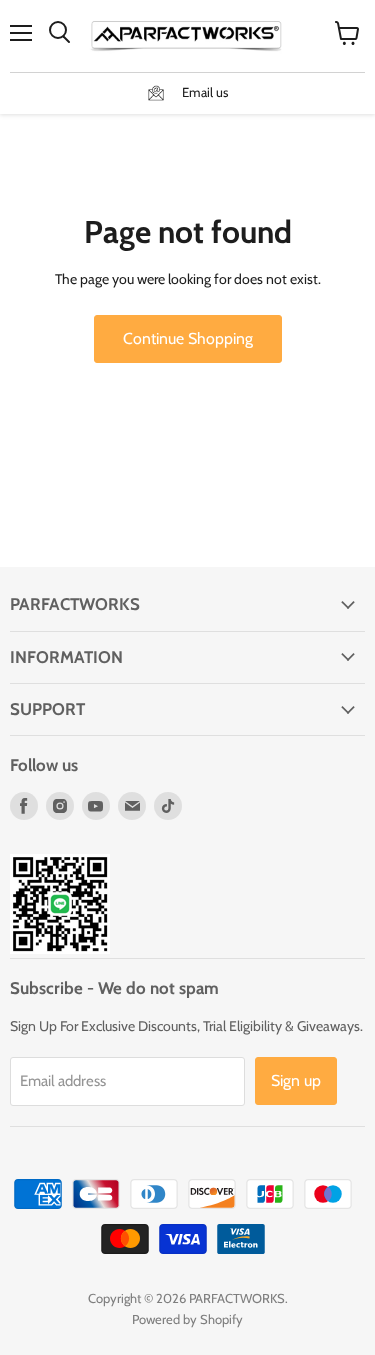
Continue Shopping (188, 338)
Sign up (296, 1080)
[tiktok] (168, 806)
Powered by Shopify (187, 1319)
